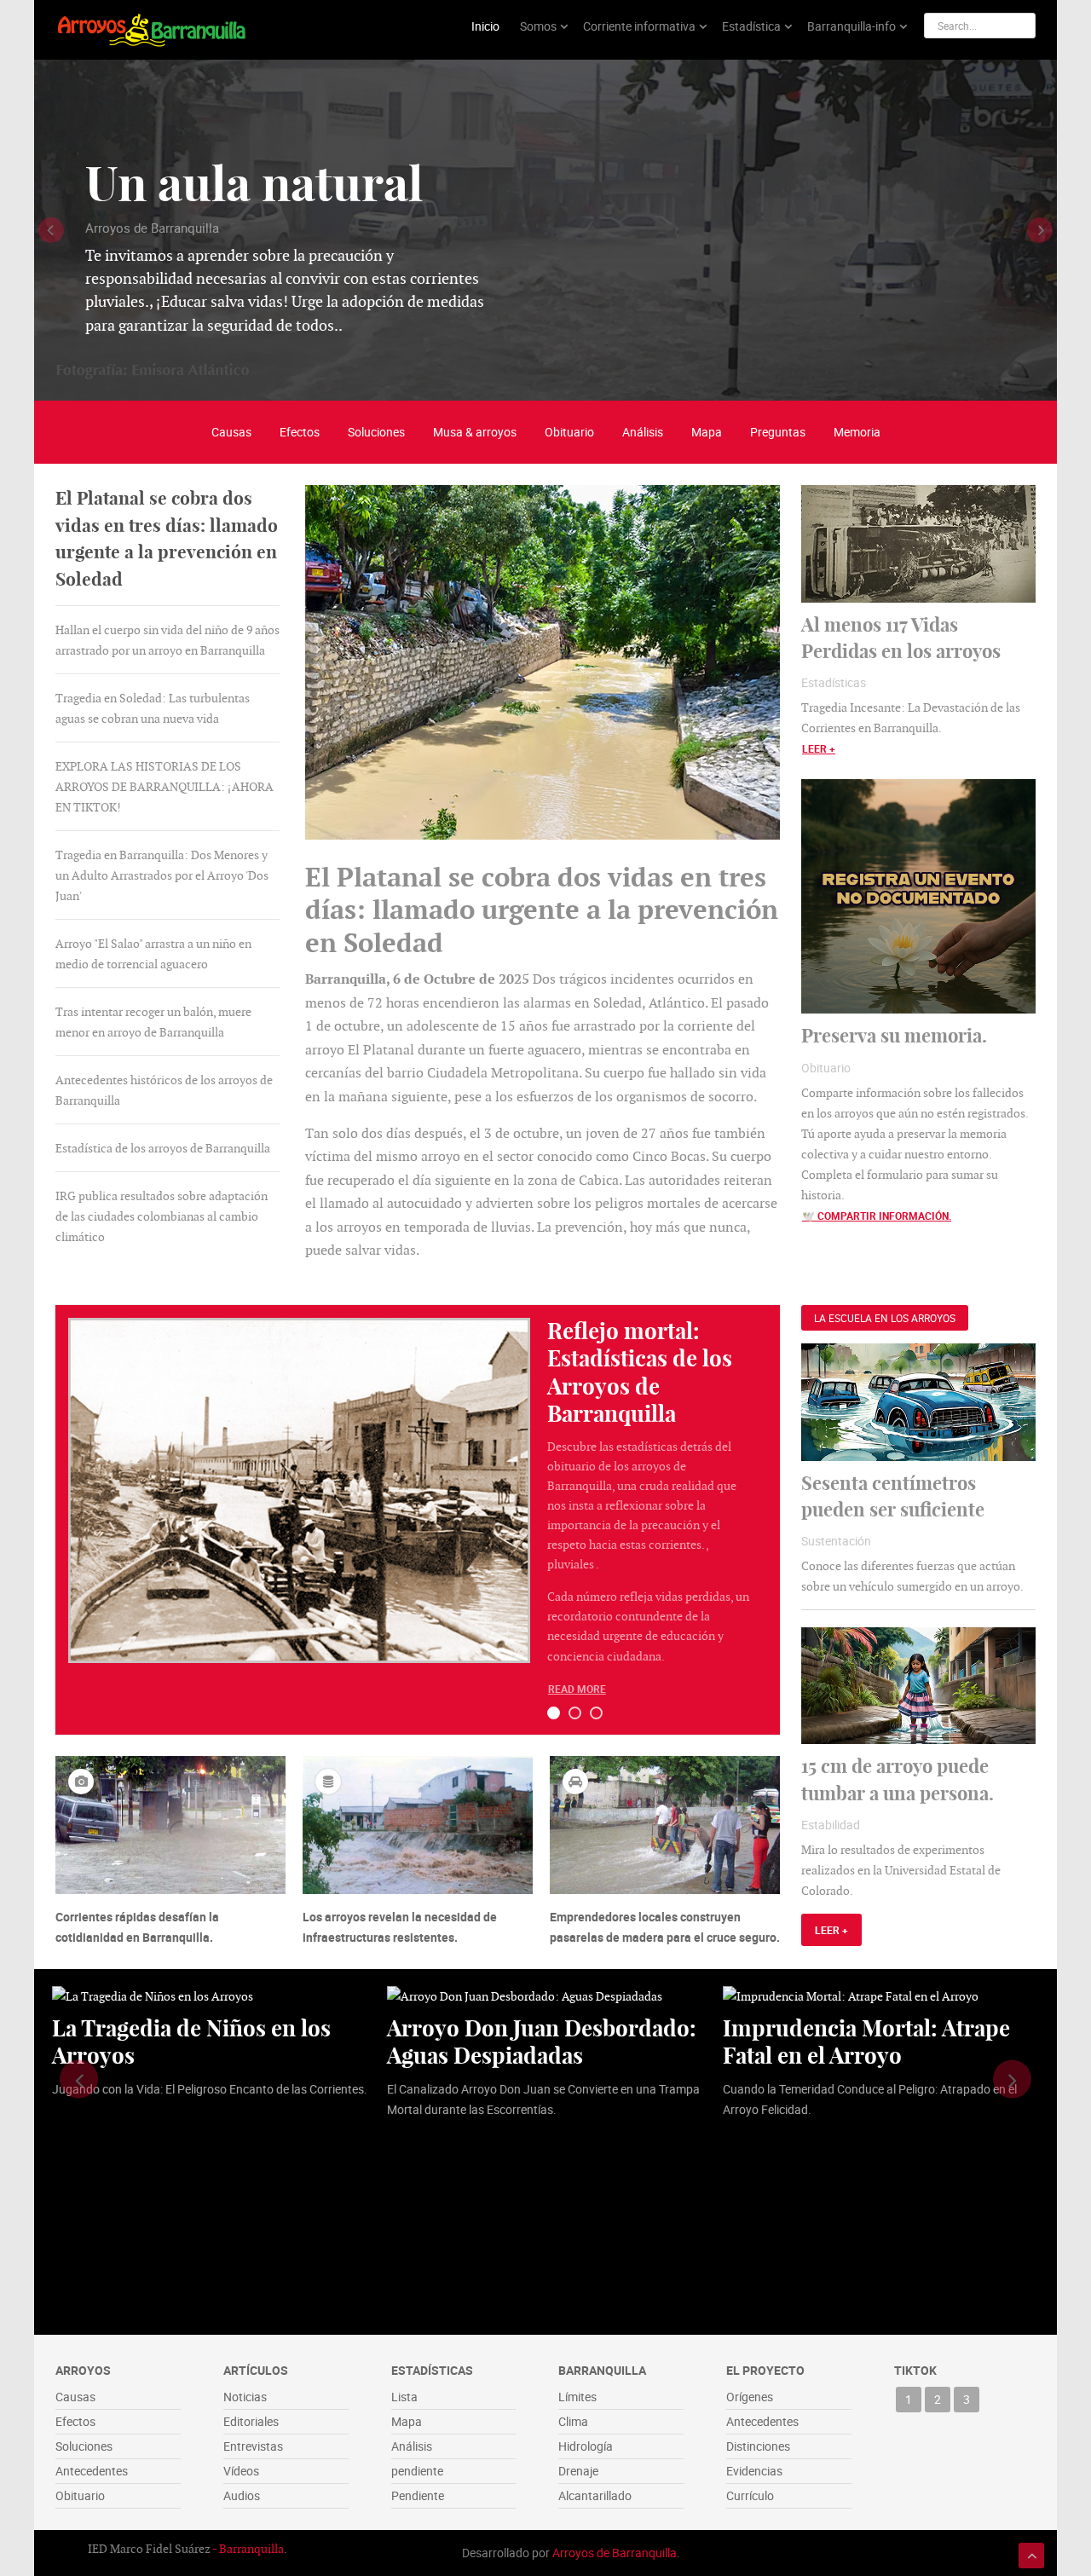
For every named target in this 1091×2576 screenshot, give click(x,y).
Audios (242, 2495)
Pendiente (418, 2495)
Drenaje (578, 2471)
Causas (231, 432)
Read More (577, 1689)
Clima (573, 2421)
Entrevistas (253, 2446)
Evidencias (754, 2471)
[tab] (167, 539)
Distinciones (758, 2446)
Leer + (819, 748)
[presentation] (51, 230)
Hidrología (586, 2446)
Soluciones (376, 432)
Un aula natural (254, 184)
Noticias (245, 2397)
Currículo (750, 2495)
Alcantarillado (595, 2495)
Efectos (300, 432)
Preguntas (778, 432)
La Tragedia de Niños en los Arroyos (191, 2042)
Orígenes (750, 2397)
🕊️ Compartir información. (877, 1216)
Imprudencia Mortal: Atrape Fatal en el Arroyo (866, 2042)
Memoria (857, 432)
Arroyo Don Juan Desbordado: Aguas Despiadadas (542, 2042)
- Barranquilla (248, 2549)
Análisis (643, 432)
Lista (404, 2397)
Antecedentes (92, 2471)
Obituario (569, 432)
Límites (577, 2397)
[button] (554, 1713)
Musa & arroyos (475, 432)
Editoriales (251, 2421)
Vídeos (241, 2471)
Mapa (707, 432)
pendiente (417, 2471)
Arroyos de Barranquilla (615, 2553)
